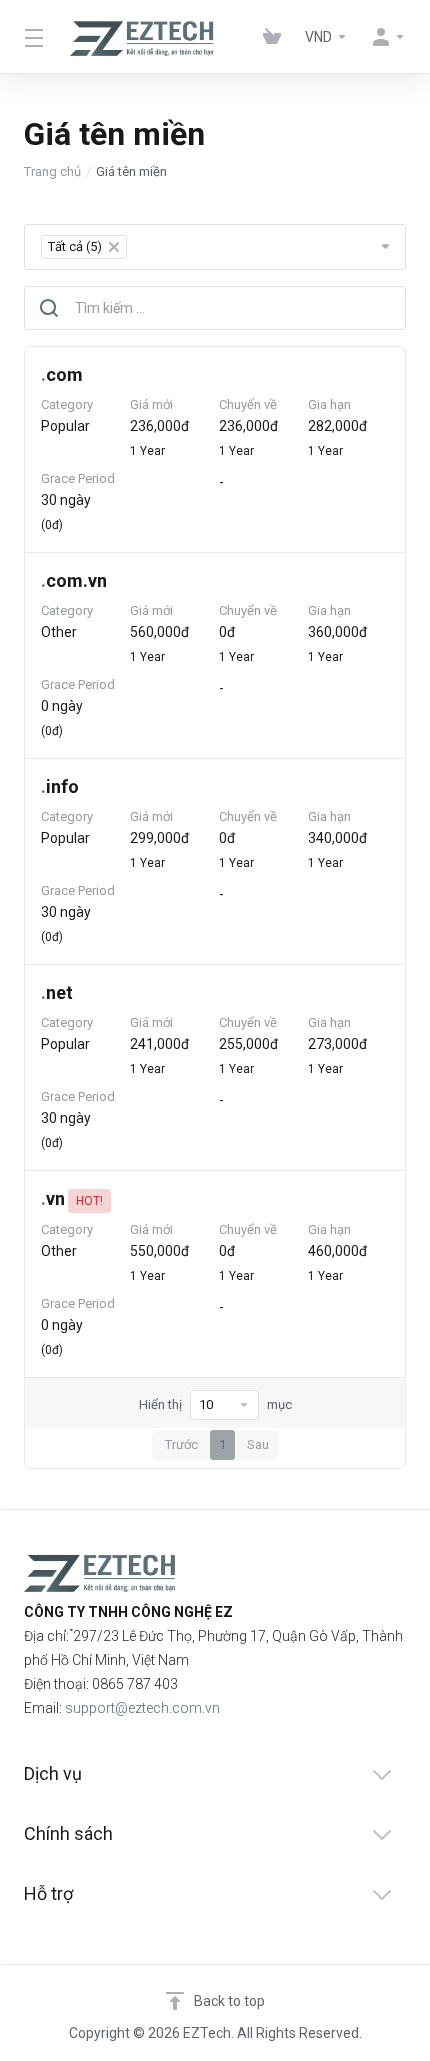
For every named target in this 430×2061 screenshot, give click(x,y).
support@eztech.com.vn (142, 1708)
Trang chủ (52, 171)
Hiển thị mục (215, 1404)
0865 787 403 (135, 1684)
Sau (258, 1444)
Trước (181, 1444)
